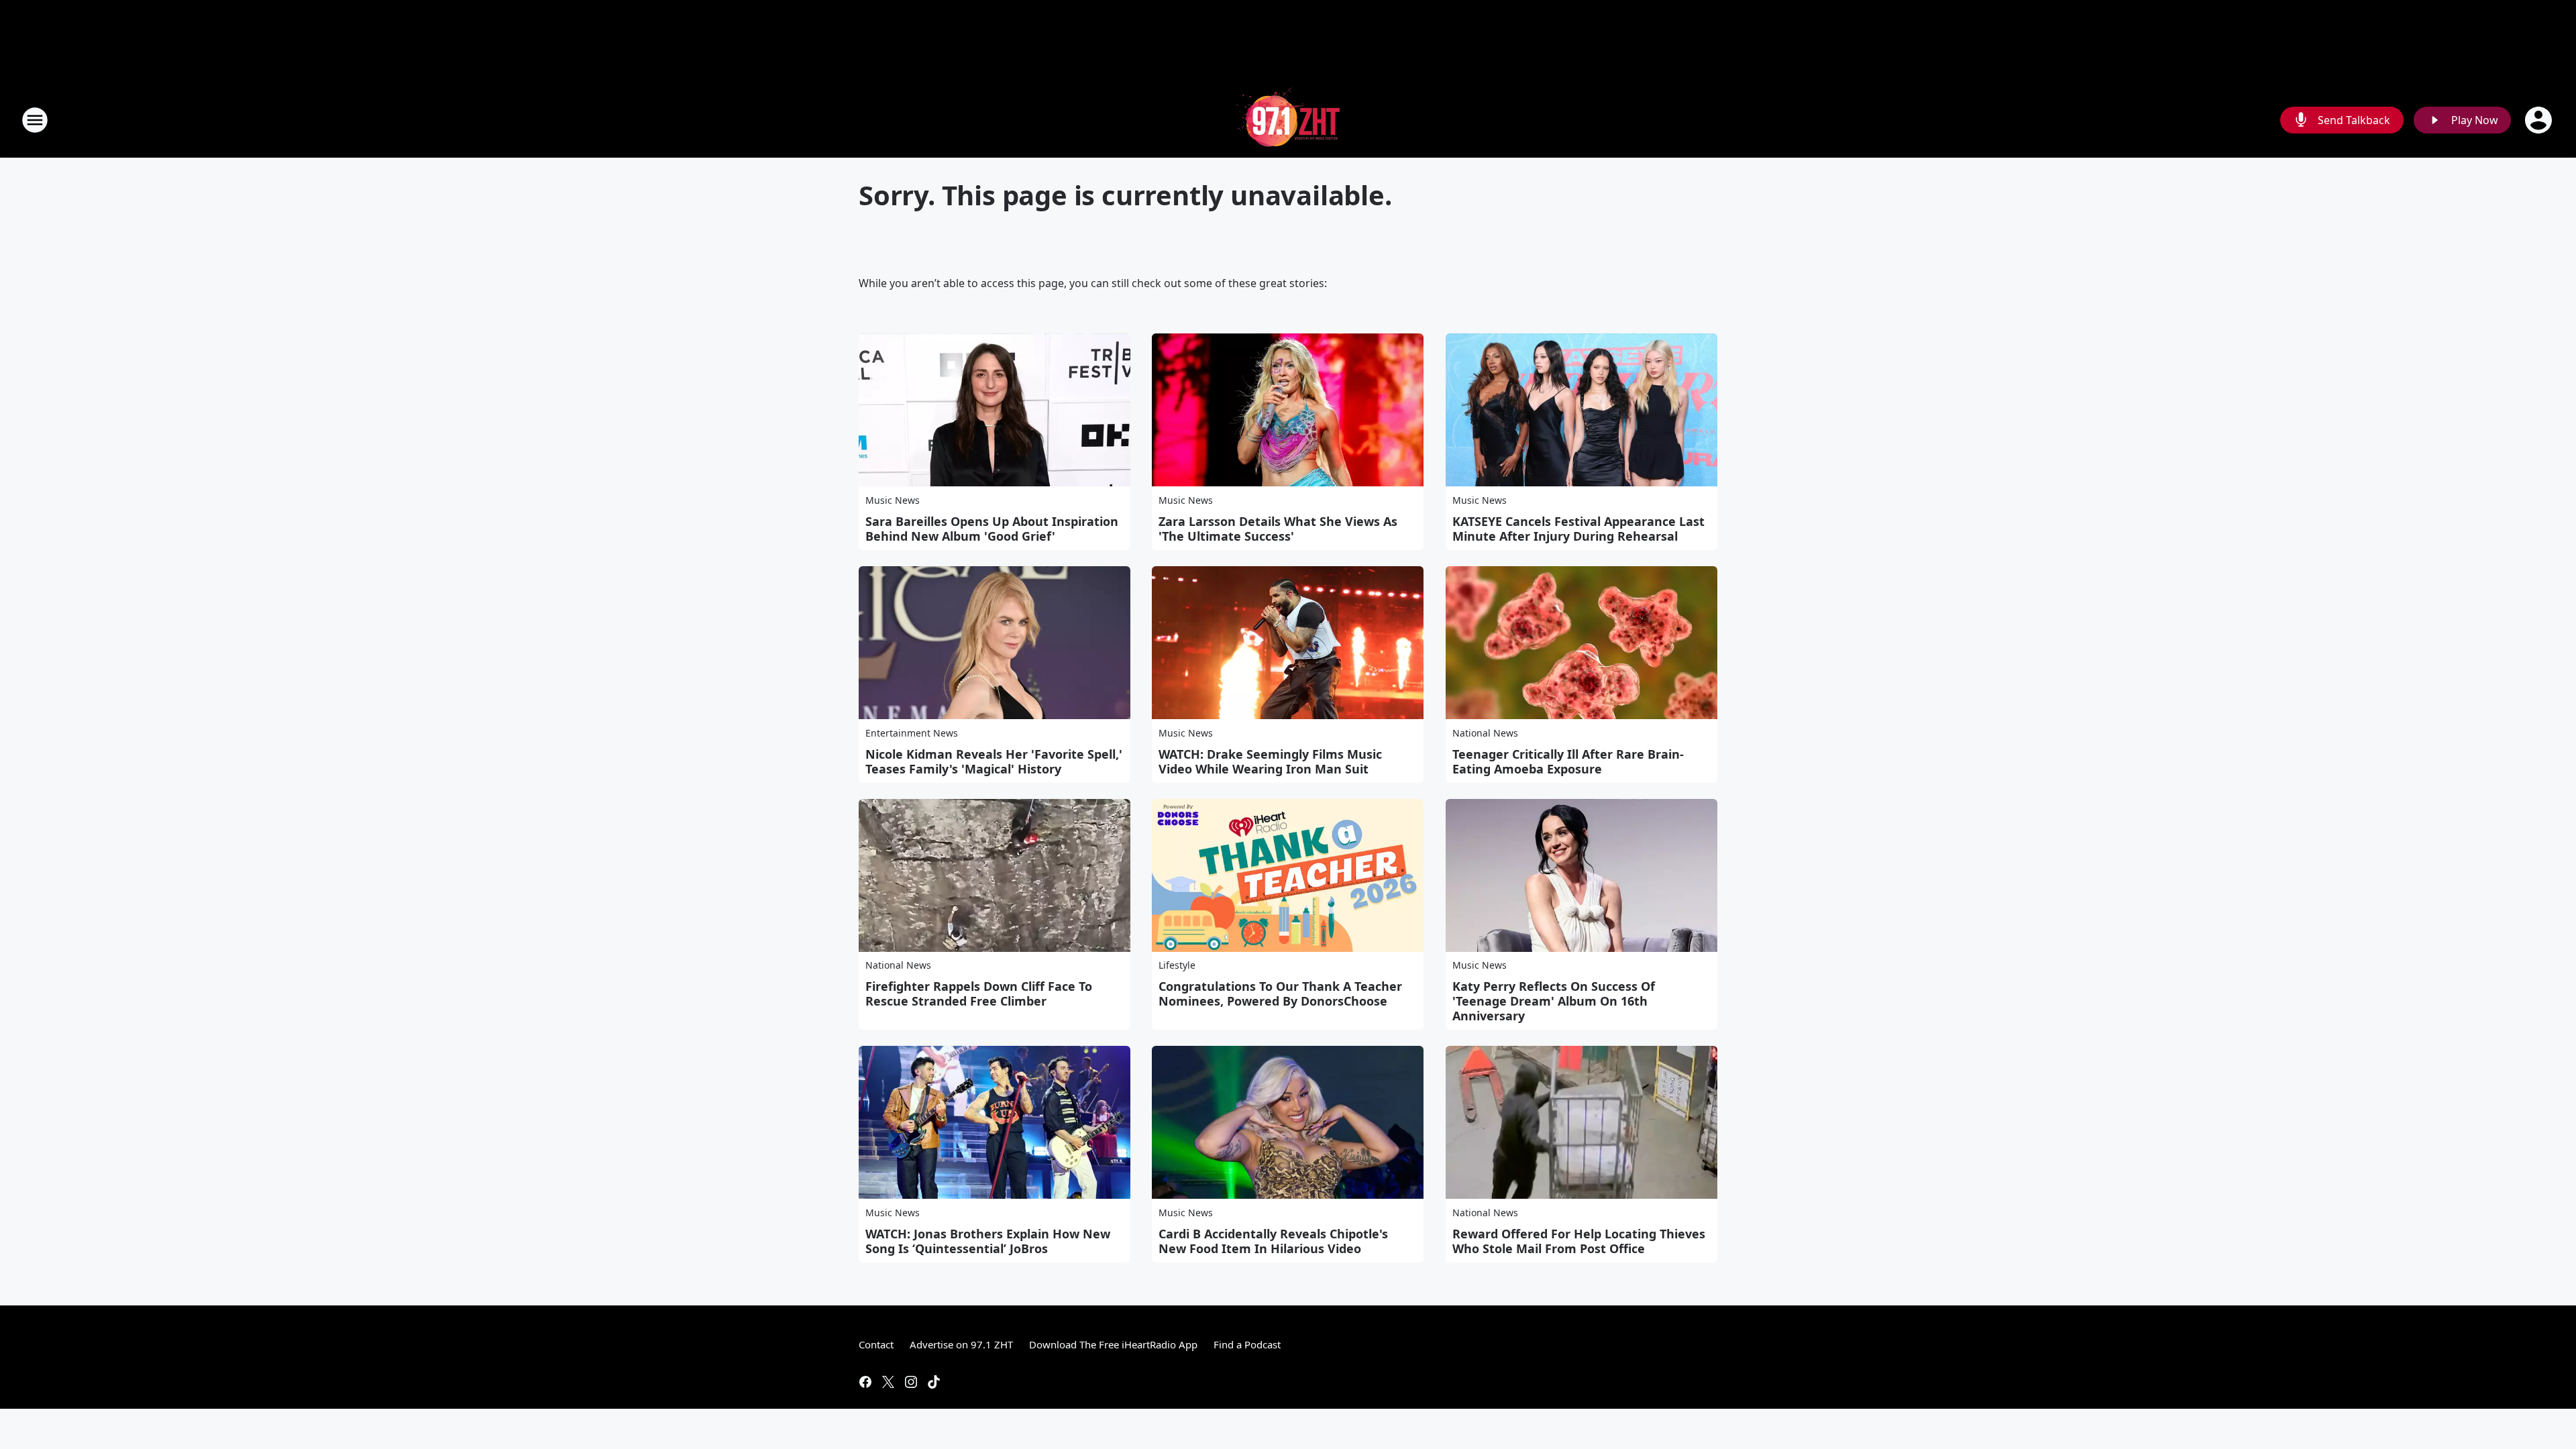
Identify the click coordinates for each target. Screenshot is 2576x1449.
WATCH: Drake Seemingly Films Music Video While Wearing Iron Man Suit (1270, 761)
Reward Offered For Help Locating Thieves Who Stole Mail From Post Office (1579, 1241)
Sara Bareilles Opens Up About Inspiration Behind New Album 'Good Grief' (992, 529)
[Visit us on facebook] (865, 1382)
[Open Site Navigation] (35, 120)
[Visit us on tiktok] (934, 1382)
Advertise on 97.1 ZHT (961, 1344)
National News (1485, 733)
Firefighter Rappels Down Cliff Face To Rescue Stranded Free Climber (979, 994)
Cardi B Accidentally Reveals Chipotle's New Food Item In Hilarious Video (1273, 1241)
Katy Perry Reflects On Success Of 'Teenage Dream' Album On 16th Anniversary (1554, 1001)
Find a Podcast (1247, 1344)
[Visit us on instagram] (911, 1382)
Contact (876, 1344)
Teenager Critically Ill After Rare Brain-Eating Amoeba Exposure (1568, 761)
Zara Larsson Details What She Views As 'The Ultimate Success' (1278, 529)
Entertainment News (912, 733)
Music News (893, 500)
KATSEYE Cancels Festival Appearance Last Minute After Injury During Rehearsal (1578, 529)
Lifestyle (1177, 965)
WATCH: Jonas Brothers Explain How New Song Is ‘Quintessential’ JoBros (988, 1241)
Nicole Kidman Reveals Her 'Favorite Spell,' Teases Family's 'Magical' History (994, 761)
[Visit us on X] (888, 1382)
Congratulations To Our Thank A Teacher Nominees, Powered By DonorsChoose (1280, 994)
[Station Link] (1288, 120)
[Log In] (2540, 120)
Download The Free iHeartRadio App (1113, 1344)
